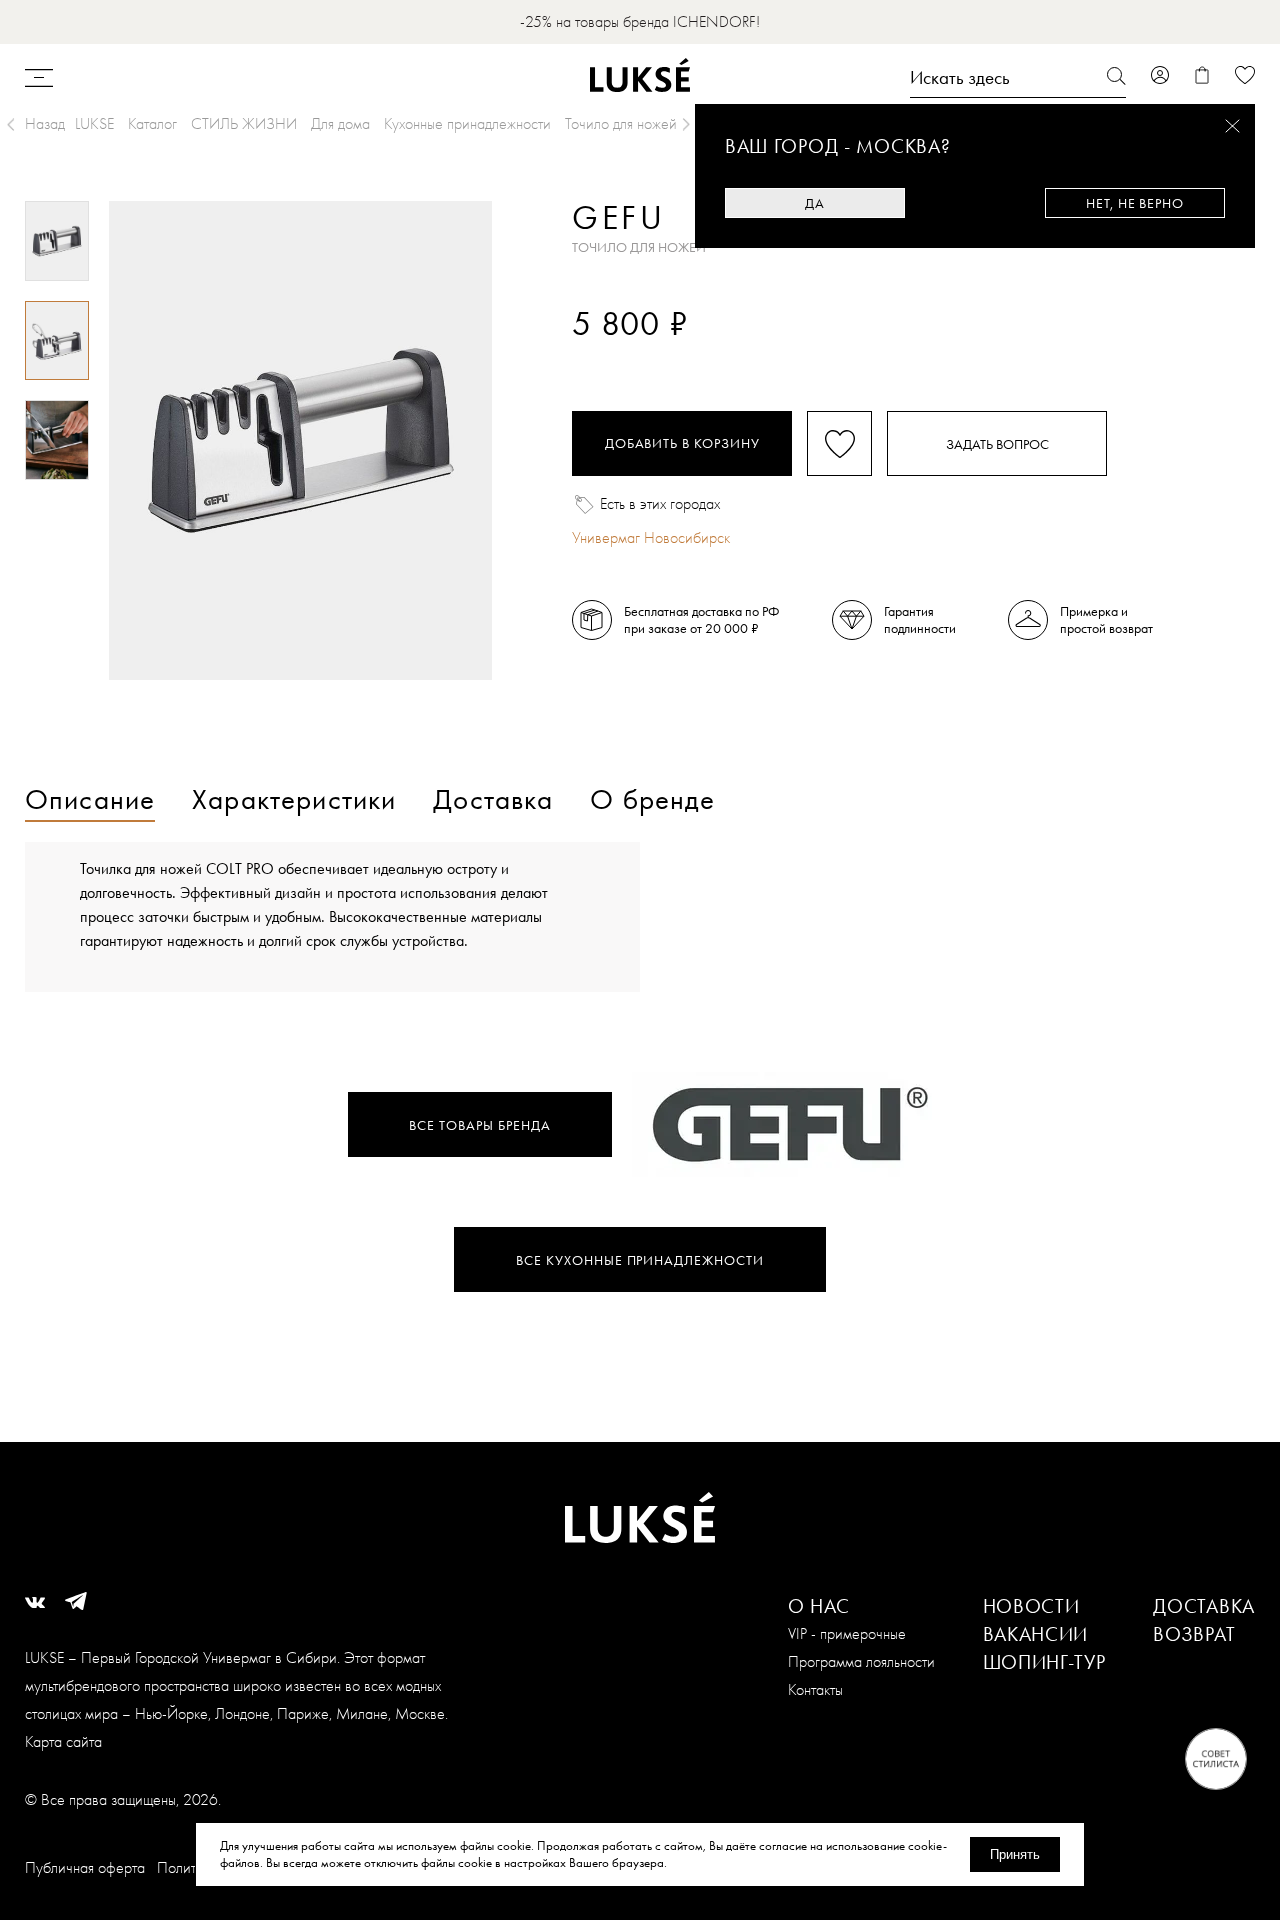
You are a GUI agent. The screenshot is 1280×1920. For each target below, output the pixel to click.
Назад (45, 123)
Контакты (815, 1689)
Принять (1015, 1854)
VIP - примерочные (847, 1633)
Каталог (152, 123)
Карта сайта (63, 1741)
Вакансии (1036, 1634)
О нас (819, 1606)
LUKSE (94, 123)
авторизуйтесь (631, 357)
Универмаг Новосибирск (651, 537)
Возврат (1194, 1634)
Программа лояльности (861, 1661)
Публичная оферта (85, 1867)
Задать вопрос (997, 444)
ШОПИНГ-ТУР (1044, 1662)
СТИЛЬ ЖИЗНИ (244, 123)
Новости (1031, 1606)
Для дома (340, 123)
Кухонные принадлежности (467, 123)
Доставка (1204, 1606)
